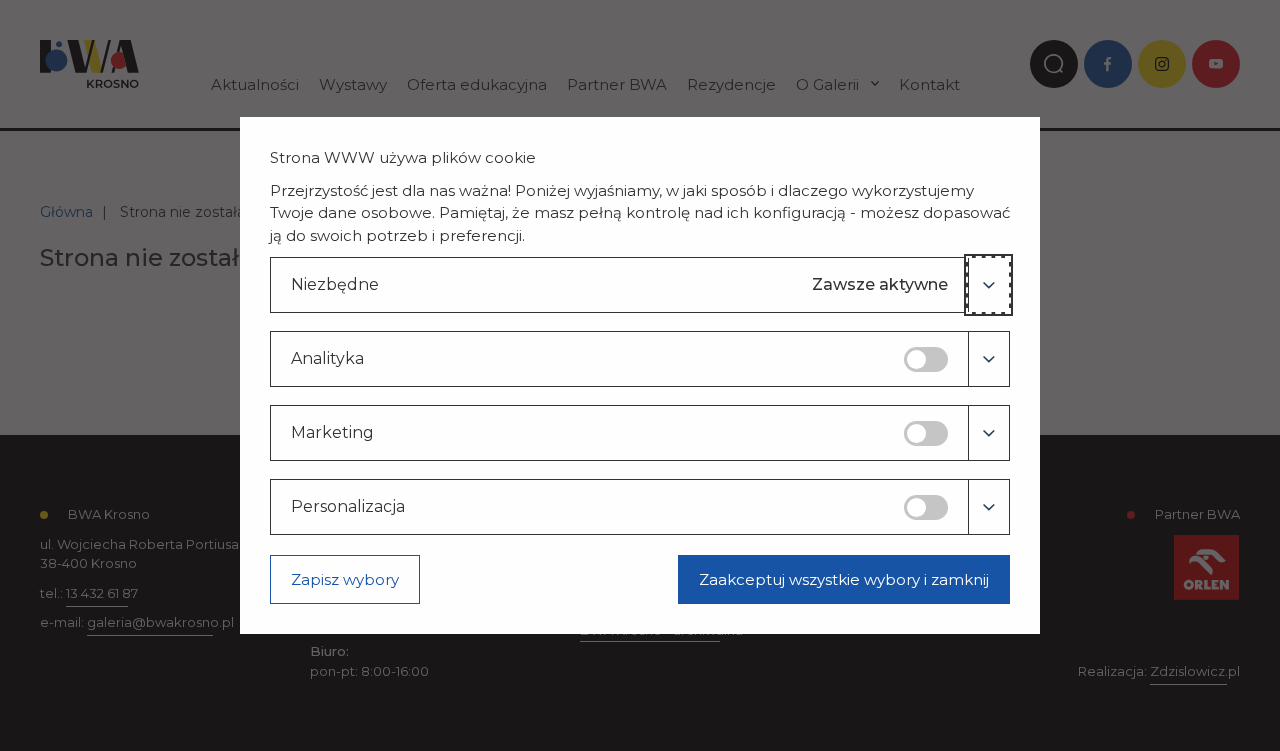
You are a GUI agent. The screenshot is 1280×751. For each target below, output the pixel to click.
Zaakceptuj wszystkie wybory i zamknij (844, 579)
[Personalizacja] (988, 507)
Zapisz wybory (345, 579)
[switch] (926, 359)
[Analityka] (988, 359)
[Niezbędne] (988, 285)
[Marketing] (988, 433)
